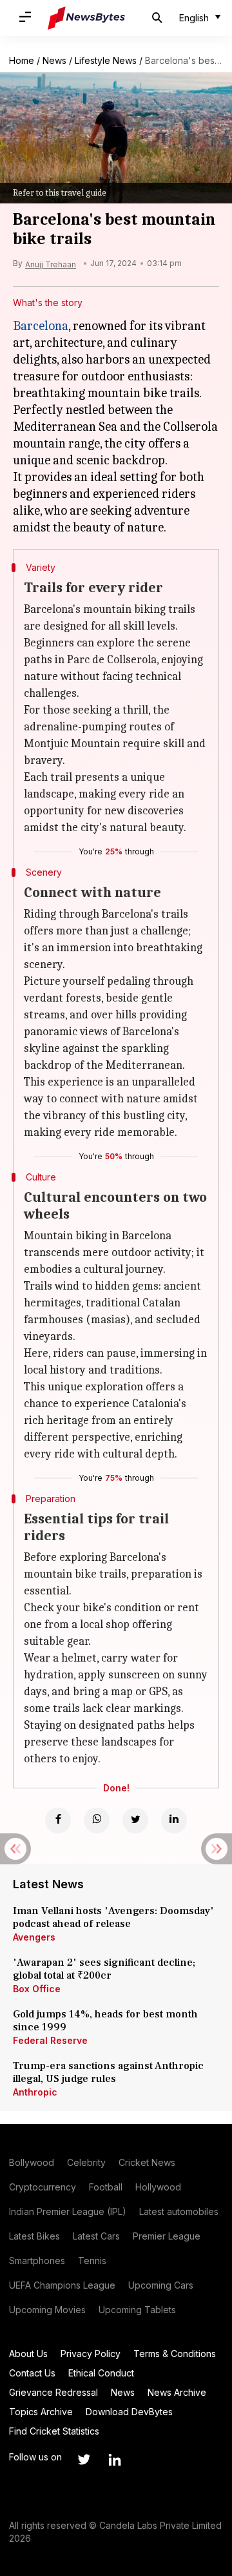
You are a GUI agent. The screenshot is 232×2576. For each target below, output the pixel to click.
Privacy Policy (91, 2354)
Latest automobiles (179, 2211)
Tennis (92, 2261)
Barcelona (41, 326)
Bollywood (32, 2162)
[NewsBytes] (86, 18)
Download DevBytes (129, 2412)
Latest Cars (96, 2236)
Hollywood (158, 2187)
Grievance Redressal (53, 2392)
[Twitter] (135, 1820)
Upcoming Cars (161, 2285)
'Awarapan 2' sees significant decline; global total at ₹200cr (104, 1969)
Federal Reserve (50, 2040)
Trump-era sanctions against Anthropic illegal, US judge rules (108, 2072)
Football (106, 2187)
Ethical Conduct (101, 2373)
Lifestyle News (106, 60)
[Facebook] (58, 1820)
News (54, 60)
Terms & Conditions (175, 2354)
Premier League (167, 2236)
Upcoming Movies (47, 2310)
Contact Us (32, 2373)
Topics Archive (41, 2412)
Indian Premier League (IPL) (68, 2211)
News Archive (177, 2392)
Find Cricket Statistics (54, 2431)
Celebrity (86, 2162)
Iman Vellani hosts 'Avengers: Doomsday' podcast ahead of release (113, 1917)
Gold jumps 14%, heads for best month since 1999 (105, 2021)
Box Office (37, 1989)
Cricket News (147, 2162)
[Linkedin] (174, 1820)
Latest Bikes (34, 2236)
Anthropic (35, 2092)
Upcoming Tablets (137, 2310)
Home (22, 60)
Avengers (34, 1937)
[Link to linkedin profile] (115, 2460)
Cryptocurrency (43, 2187)
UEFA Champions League (62, 2285)
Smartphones (37, 2261)
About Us (28, 2354)
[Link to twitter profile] (84, 2460)
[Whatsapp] (97, 1820)
